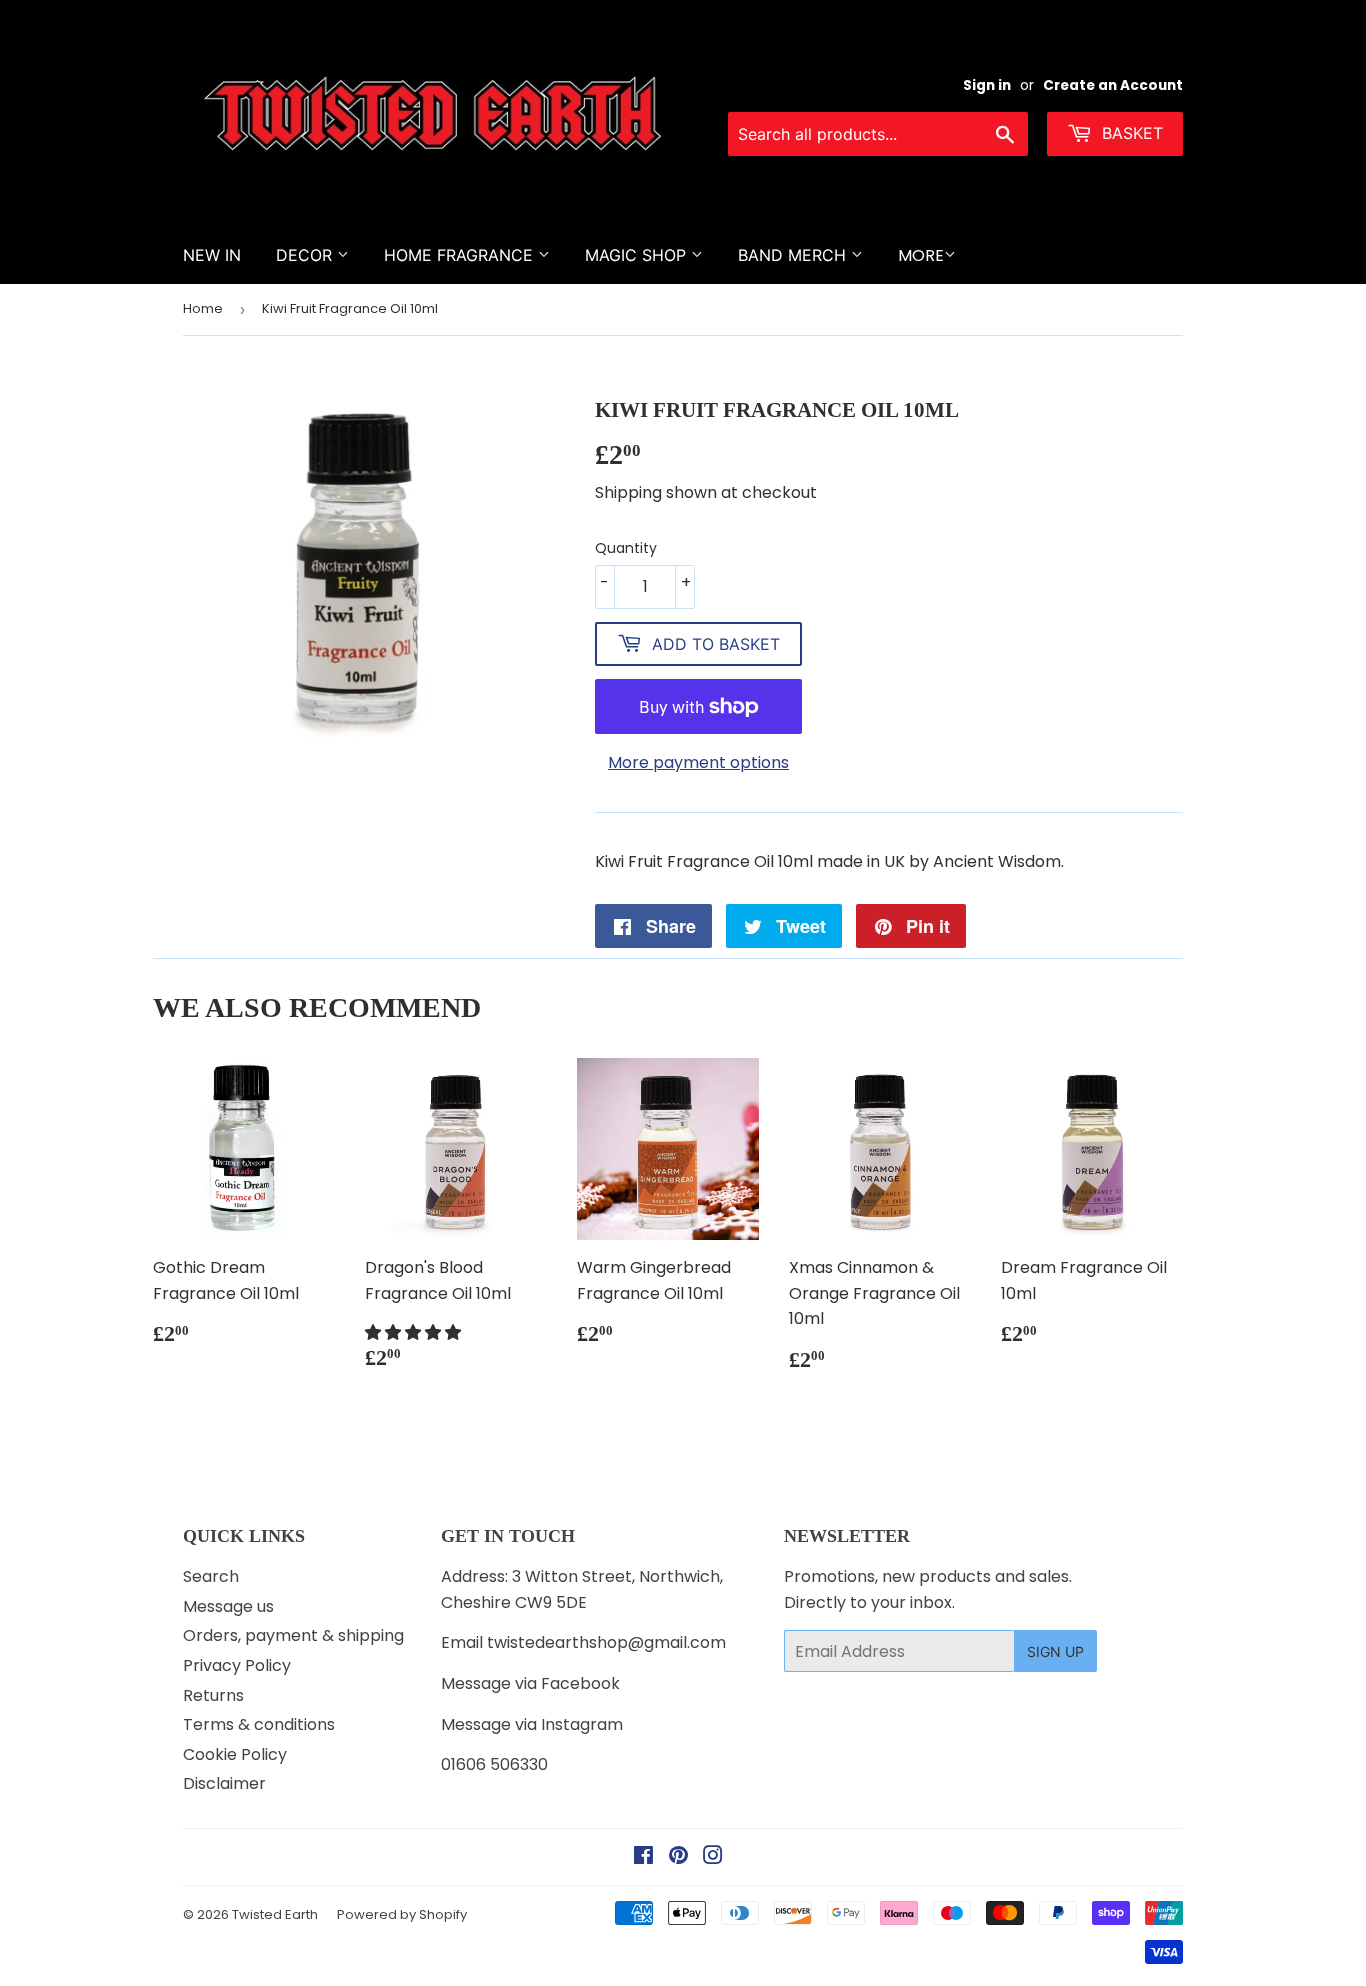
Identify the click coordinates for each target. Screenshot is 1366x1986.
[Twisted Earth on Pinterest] (678, 1857)
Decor (306, 255)
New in (212, 255)
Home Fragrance (461, 255)
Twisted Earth (275, 1914)
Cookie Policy (235, 1754)
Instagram (582, 1724)
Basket (1130, 133)
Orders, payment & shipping (293, 1635)
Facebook (580, 1683)
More (921, 255)
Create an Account (1113, 85)
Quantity (626, 548)
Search (211, 1576)
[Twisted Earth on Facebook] (643, 1857)
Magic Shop (638, 255)
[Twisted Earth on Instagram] (713, 1857)
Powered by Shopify (402, 1914)
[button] (415, 1332)
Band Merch (794, 255)
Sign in (987, 85)
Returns (213, 1695)
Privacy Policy (237, 1665)
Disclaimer (224, 1783)
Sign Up (1055, 1651)
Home (203, 308)
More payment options (698, 762)
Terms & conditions (259, 1724)
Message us (228, 1606)
